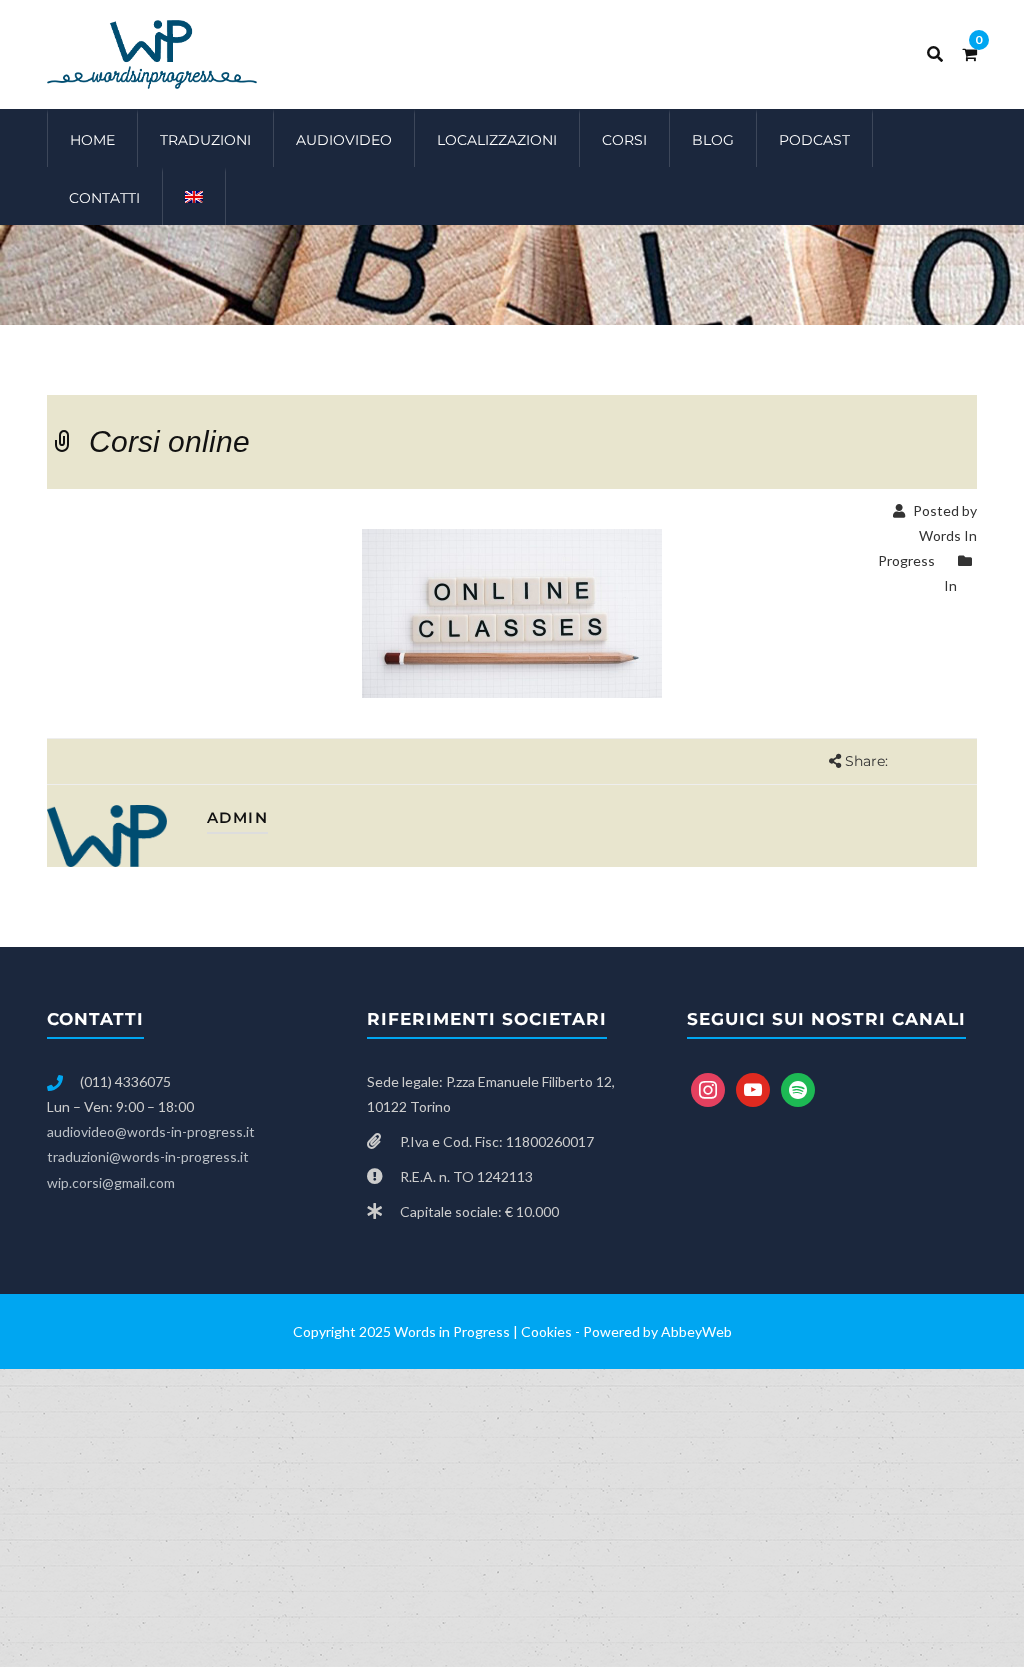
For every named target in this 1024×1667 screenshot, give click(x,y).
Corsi (624, 140)
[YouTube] (753, 1087)
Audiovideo (344, 140)
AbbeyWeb (696, 1331)
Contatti (104, 198)
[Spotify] (798, 1087)
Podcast (814, 140)
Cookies (546, 1331)
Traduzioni (205, 140)
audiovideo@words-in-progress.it (151, 1131)
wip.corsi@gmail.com (111, 1182)
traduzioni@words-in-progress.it (148, 1156)
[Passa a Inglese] (194, 196)
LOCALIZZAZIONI (497, 140)
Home (92, 140)
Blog (713, 140)
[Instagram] (708, 1087)
